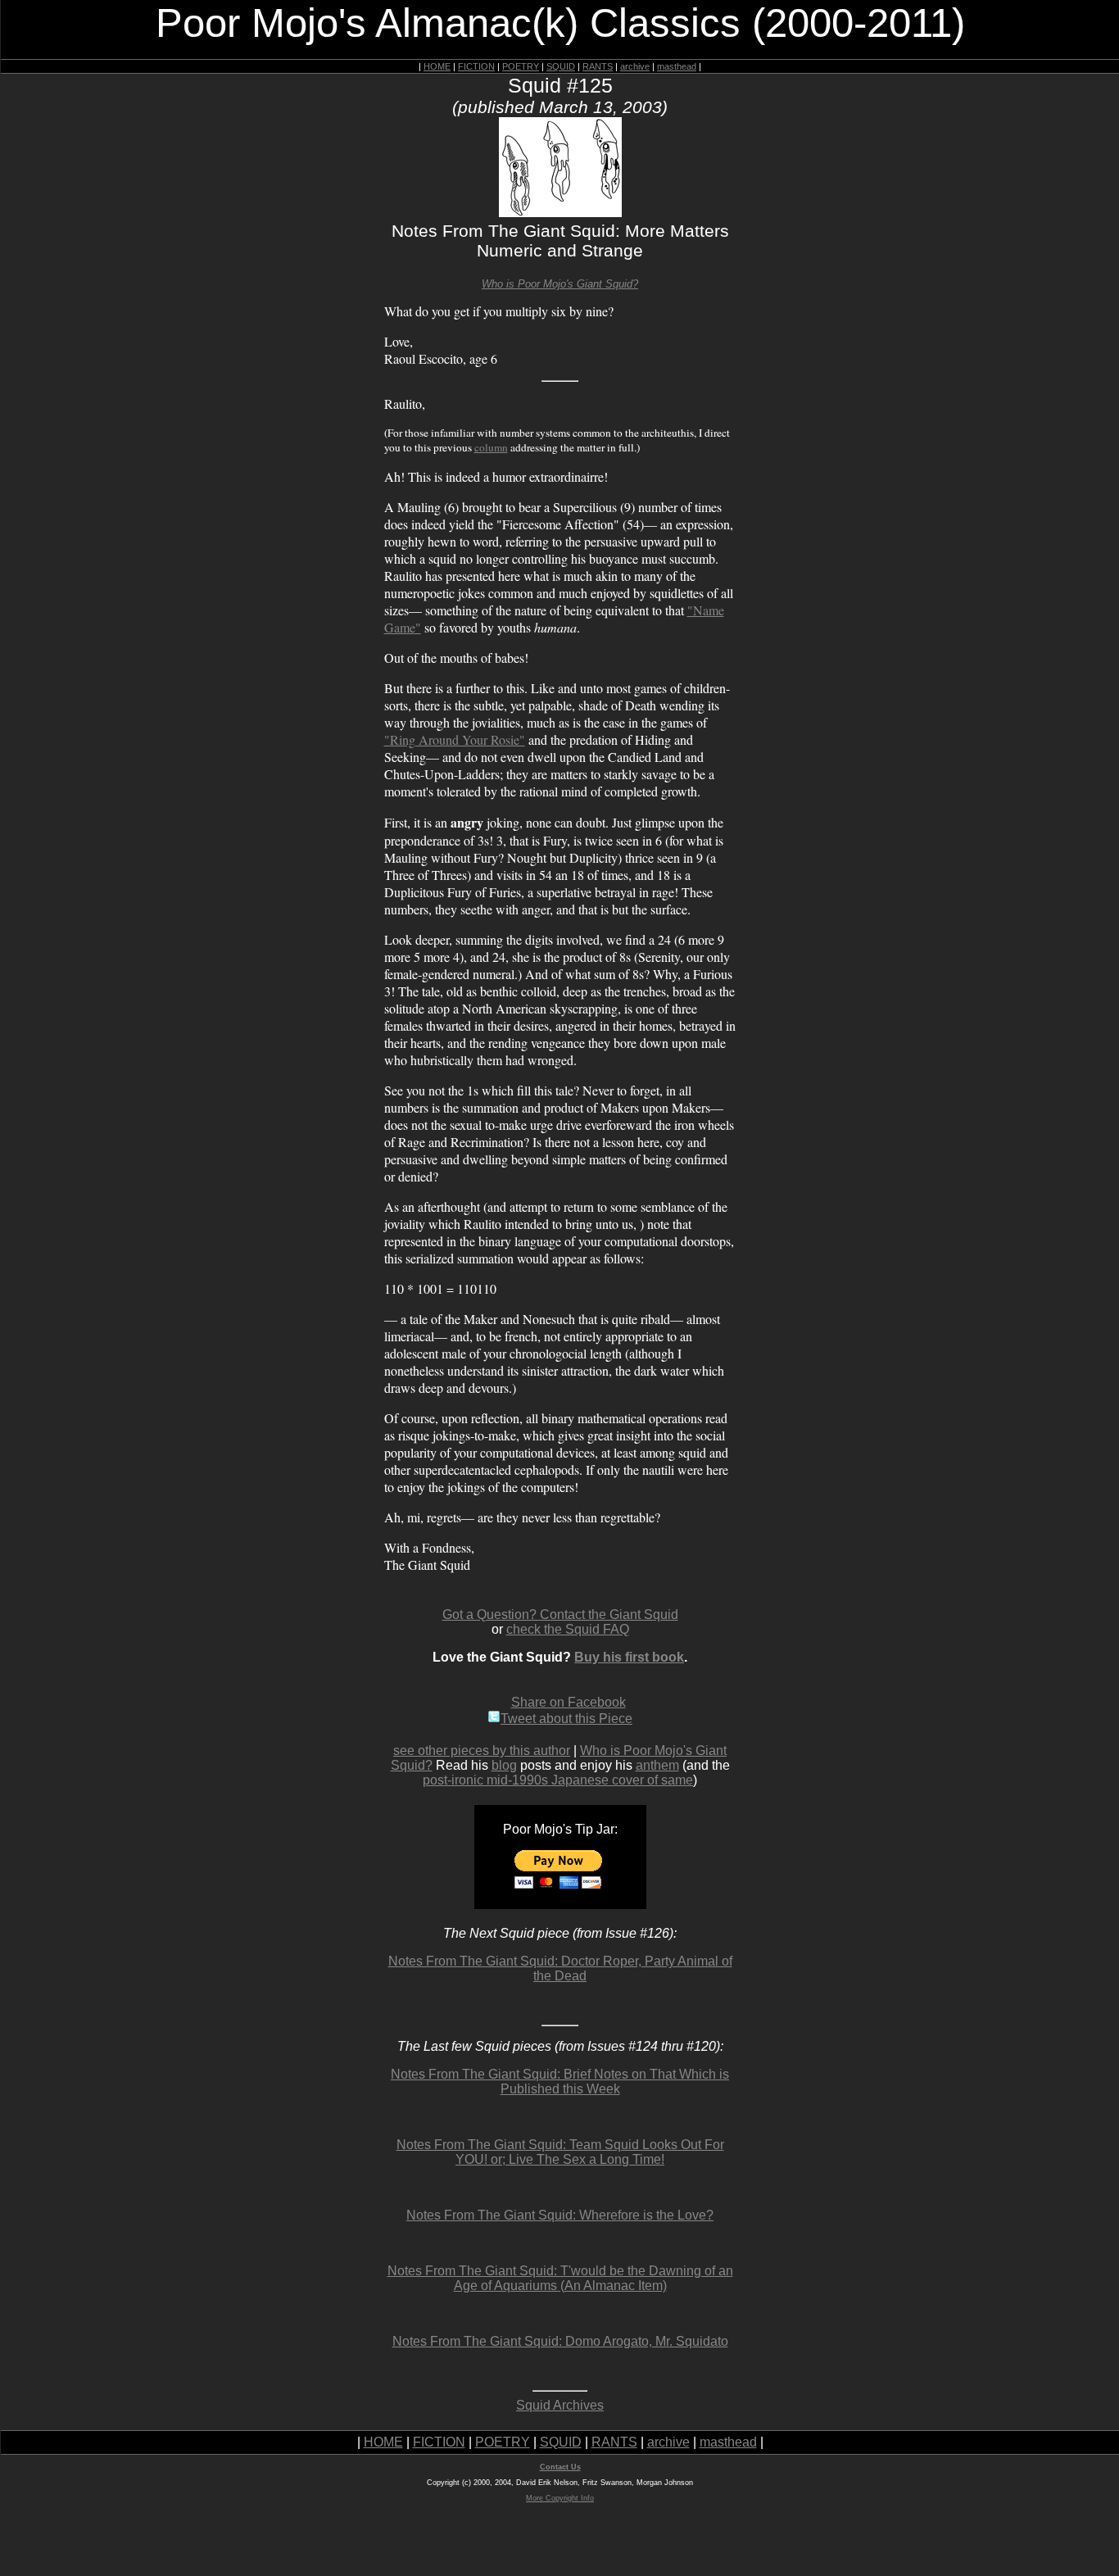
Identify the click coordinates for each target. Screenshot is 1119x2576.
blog (504, 1765)
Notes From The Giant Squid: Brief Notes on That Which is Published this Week (560, 2082)
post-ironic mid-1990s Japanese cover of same (558, 1780)
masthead (677, 66)
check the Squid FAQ (568, 1629)
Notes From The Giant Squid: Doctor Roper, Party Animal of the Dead (560, 1968)
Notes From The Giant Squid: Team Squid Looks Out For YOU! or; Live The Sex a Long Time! (560, 2152)
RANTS (598, 66)
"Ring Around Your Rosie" (455, 739)
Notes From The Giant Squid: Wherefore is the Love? (560, 2215)
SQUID (561, 66)
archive (635, 66)
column (491, 447)
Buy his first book (629, 1657)
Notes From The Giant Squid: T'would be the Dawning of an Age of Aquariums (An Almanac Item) (560, 2278)
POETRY (521, 66)
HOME (437, 66)
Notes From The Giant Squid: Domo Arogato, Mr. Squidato (560, 2341)
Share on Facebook (569, 1702)
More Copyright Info (560, 2498)
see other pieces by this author (482, 1751)
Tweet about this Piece (566, 1719)
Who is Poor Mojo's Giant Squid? (560, 284)
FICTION (476, 66)
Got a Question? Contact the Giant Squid (560, 1615)
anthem (657, 1765)
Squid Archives (560, 2405)
